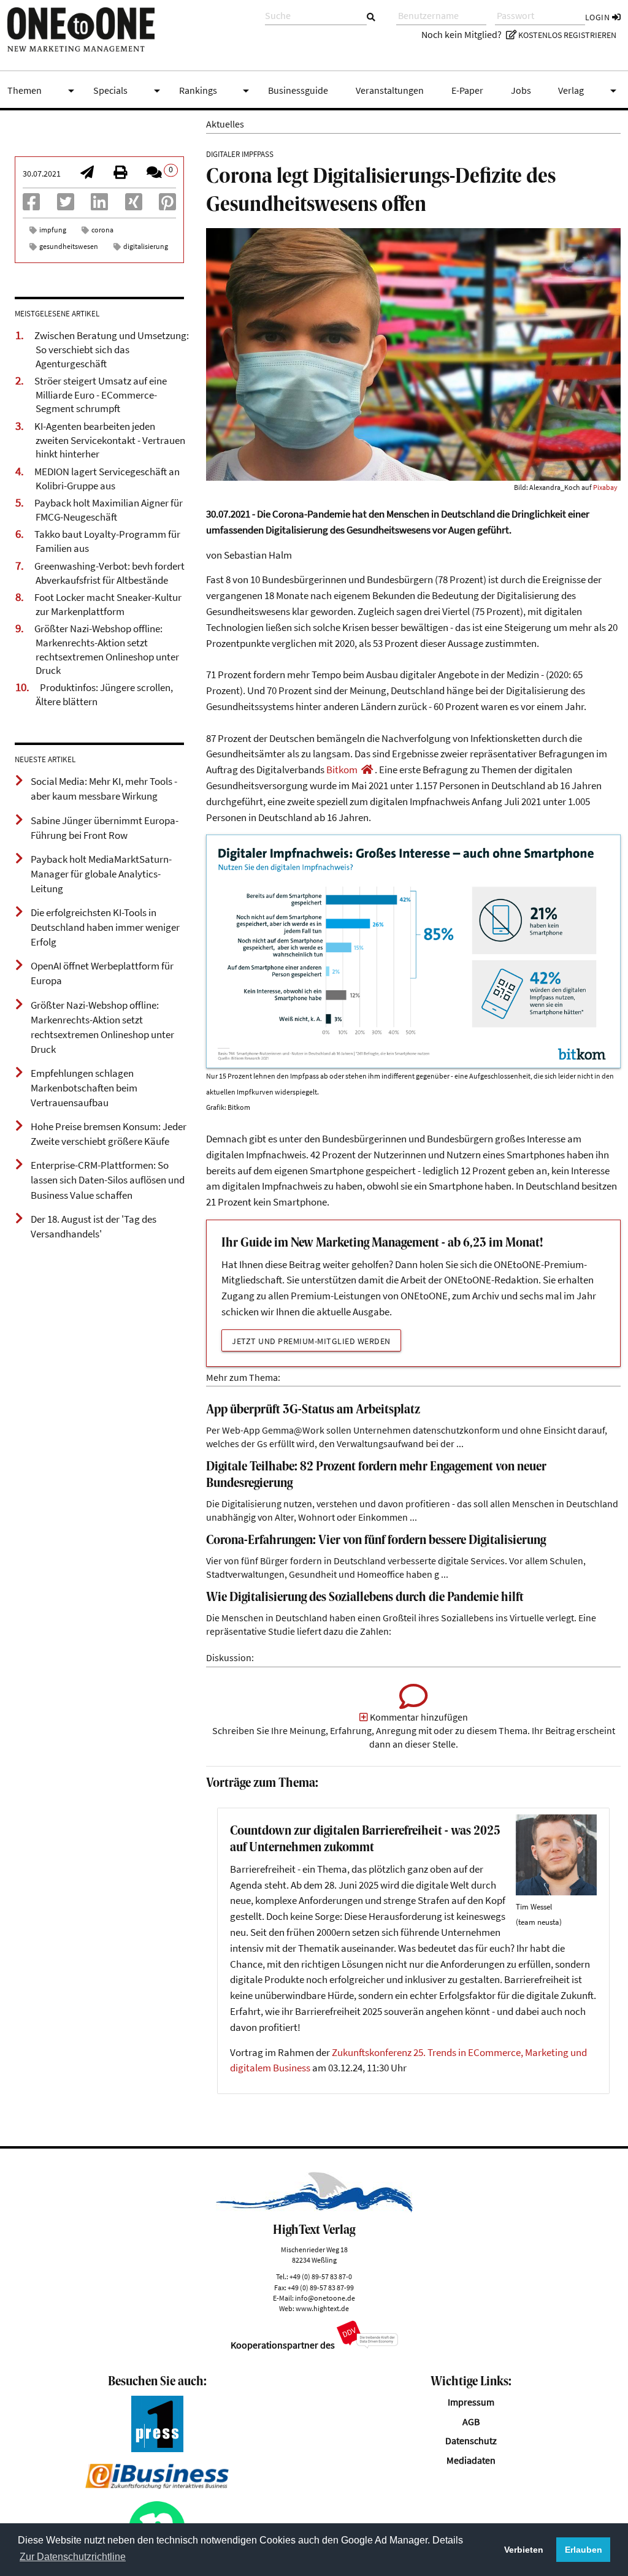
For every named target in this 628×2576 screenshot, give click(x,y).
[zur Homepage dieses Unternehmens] (367, 770)
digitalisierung (146, 246)
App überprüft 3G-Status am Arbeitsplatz (313, 1410)
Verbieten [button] (524, 2550)
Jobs (521, 90)
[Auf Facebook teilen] (31, 206)
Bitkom (342, 770)
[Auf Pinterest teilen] (167, 206)
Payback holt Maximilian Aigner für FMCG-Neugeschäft (109, 510)
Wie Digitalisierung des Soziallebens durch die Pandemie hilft (365, 1598)
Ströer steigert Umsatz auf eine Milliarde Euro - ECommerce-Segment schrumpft (101, 395)
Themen (43, 91)
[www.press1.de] (157, 2449)
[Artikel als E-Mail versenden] (87, 174)
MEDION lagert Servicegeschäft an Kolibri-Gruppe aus (107, 479)
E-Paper (467, 90)
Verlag (589, 91)
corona (102, 230)
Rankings (216, 91)
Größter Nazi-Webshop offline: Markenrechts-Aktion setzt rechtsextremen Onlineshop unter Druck (107, 649)
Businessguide (298, 90)
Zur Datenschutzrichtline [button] (73, 2557)
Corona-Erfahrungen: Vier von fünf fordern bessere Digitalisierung (376, 1541)
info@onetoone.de (325, 2298)
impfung (53, 230)
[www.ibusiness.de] (157, 2486)
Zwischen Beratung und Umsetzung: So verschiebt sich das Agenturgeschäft (112, 349)
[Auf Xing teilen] (134, 206)
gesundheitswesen (69, 246)
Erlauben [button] (584, 2550)
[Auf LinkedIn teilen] (99, 206)
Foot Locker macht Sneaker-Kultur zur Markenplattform (108, 604)
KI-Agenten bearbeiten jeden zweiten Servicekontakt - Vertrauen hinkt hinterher (110, 440)
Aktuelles (225, 124)
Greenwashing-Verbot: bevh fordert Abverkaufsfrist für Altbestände (109, 573)
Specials (129, 91)
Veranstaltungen (390, 90)
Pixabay (605, 487)
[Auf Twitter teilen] (66, 206)
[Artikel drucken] (120, 174)
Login (599, 17)
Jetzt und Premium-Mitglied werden (311, 1341)
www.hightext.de (322, 2308)
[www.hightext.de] (314, 2209)
